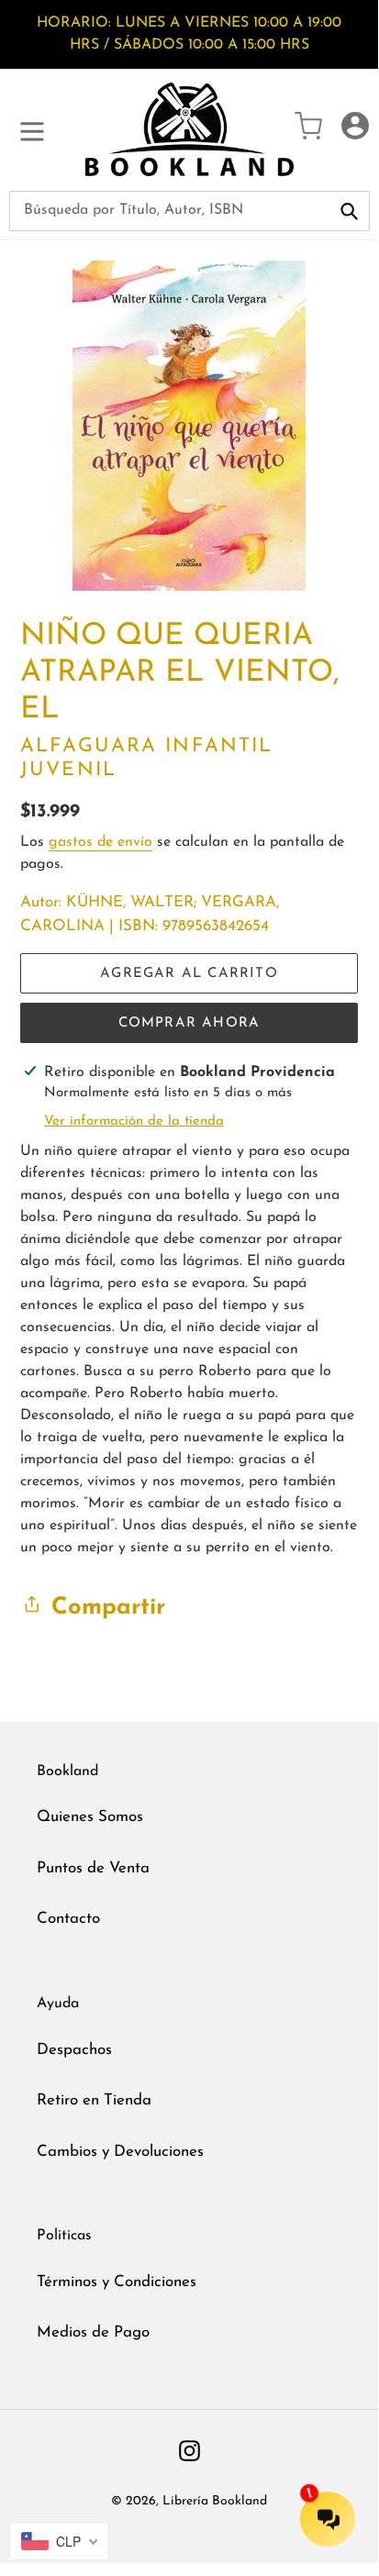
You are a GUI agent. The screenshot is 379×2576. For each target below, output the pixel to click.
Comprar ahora (189, 1023)
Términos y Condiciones (117, 2282)
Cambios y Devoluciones (120, 2152)
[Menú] (32, 129)
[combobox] (189, 211)
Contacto (68, 1919)
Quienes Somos (90, 1817)
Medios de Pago (93, 2332)
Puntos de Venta (93, 1868)
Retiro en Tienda (94, 2100)
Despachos (74, 2050)
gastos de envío (100, 842)
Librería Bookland (215, 2501)
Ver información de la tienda (134, 1121)
